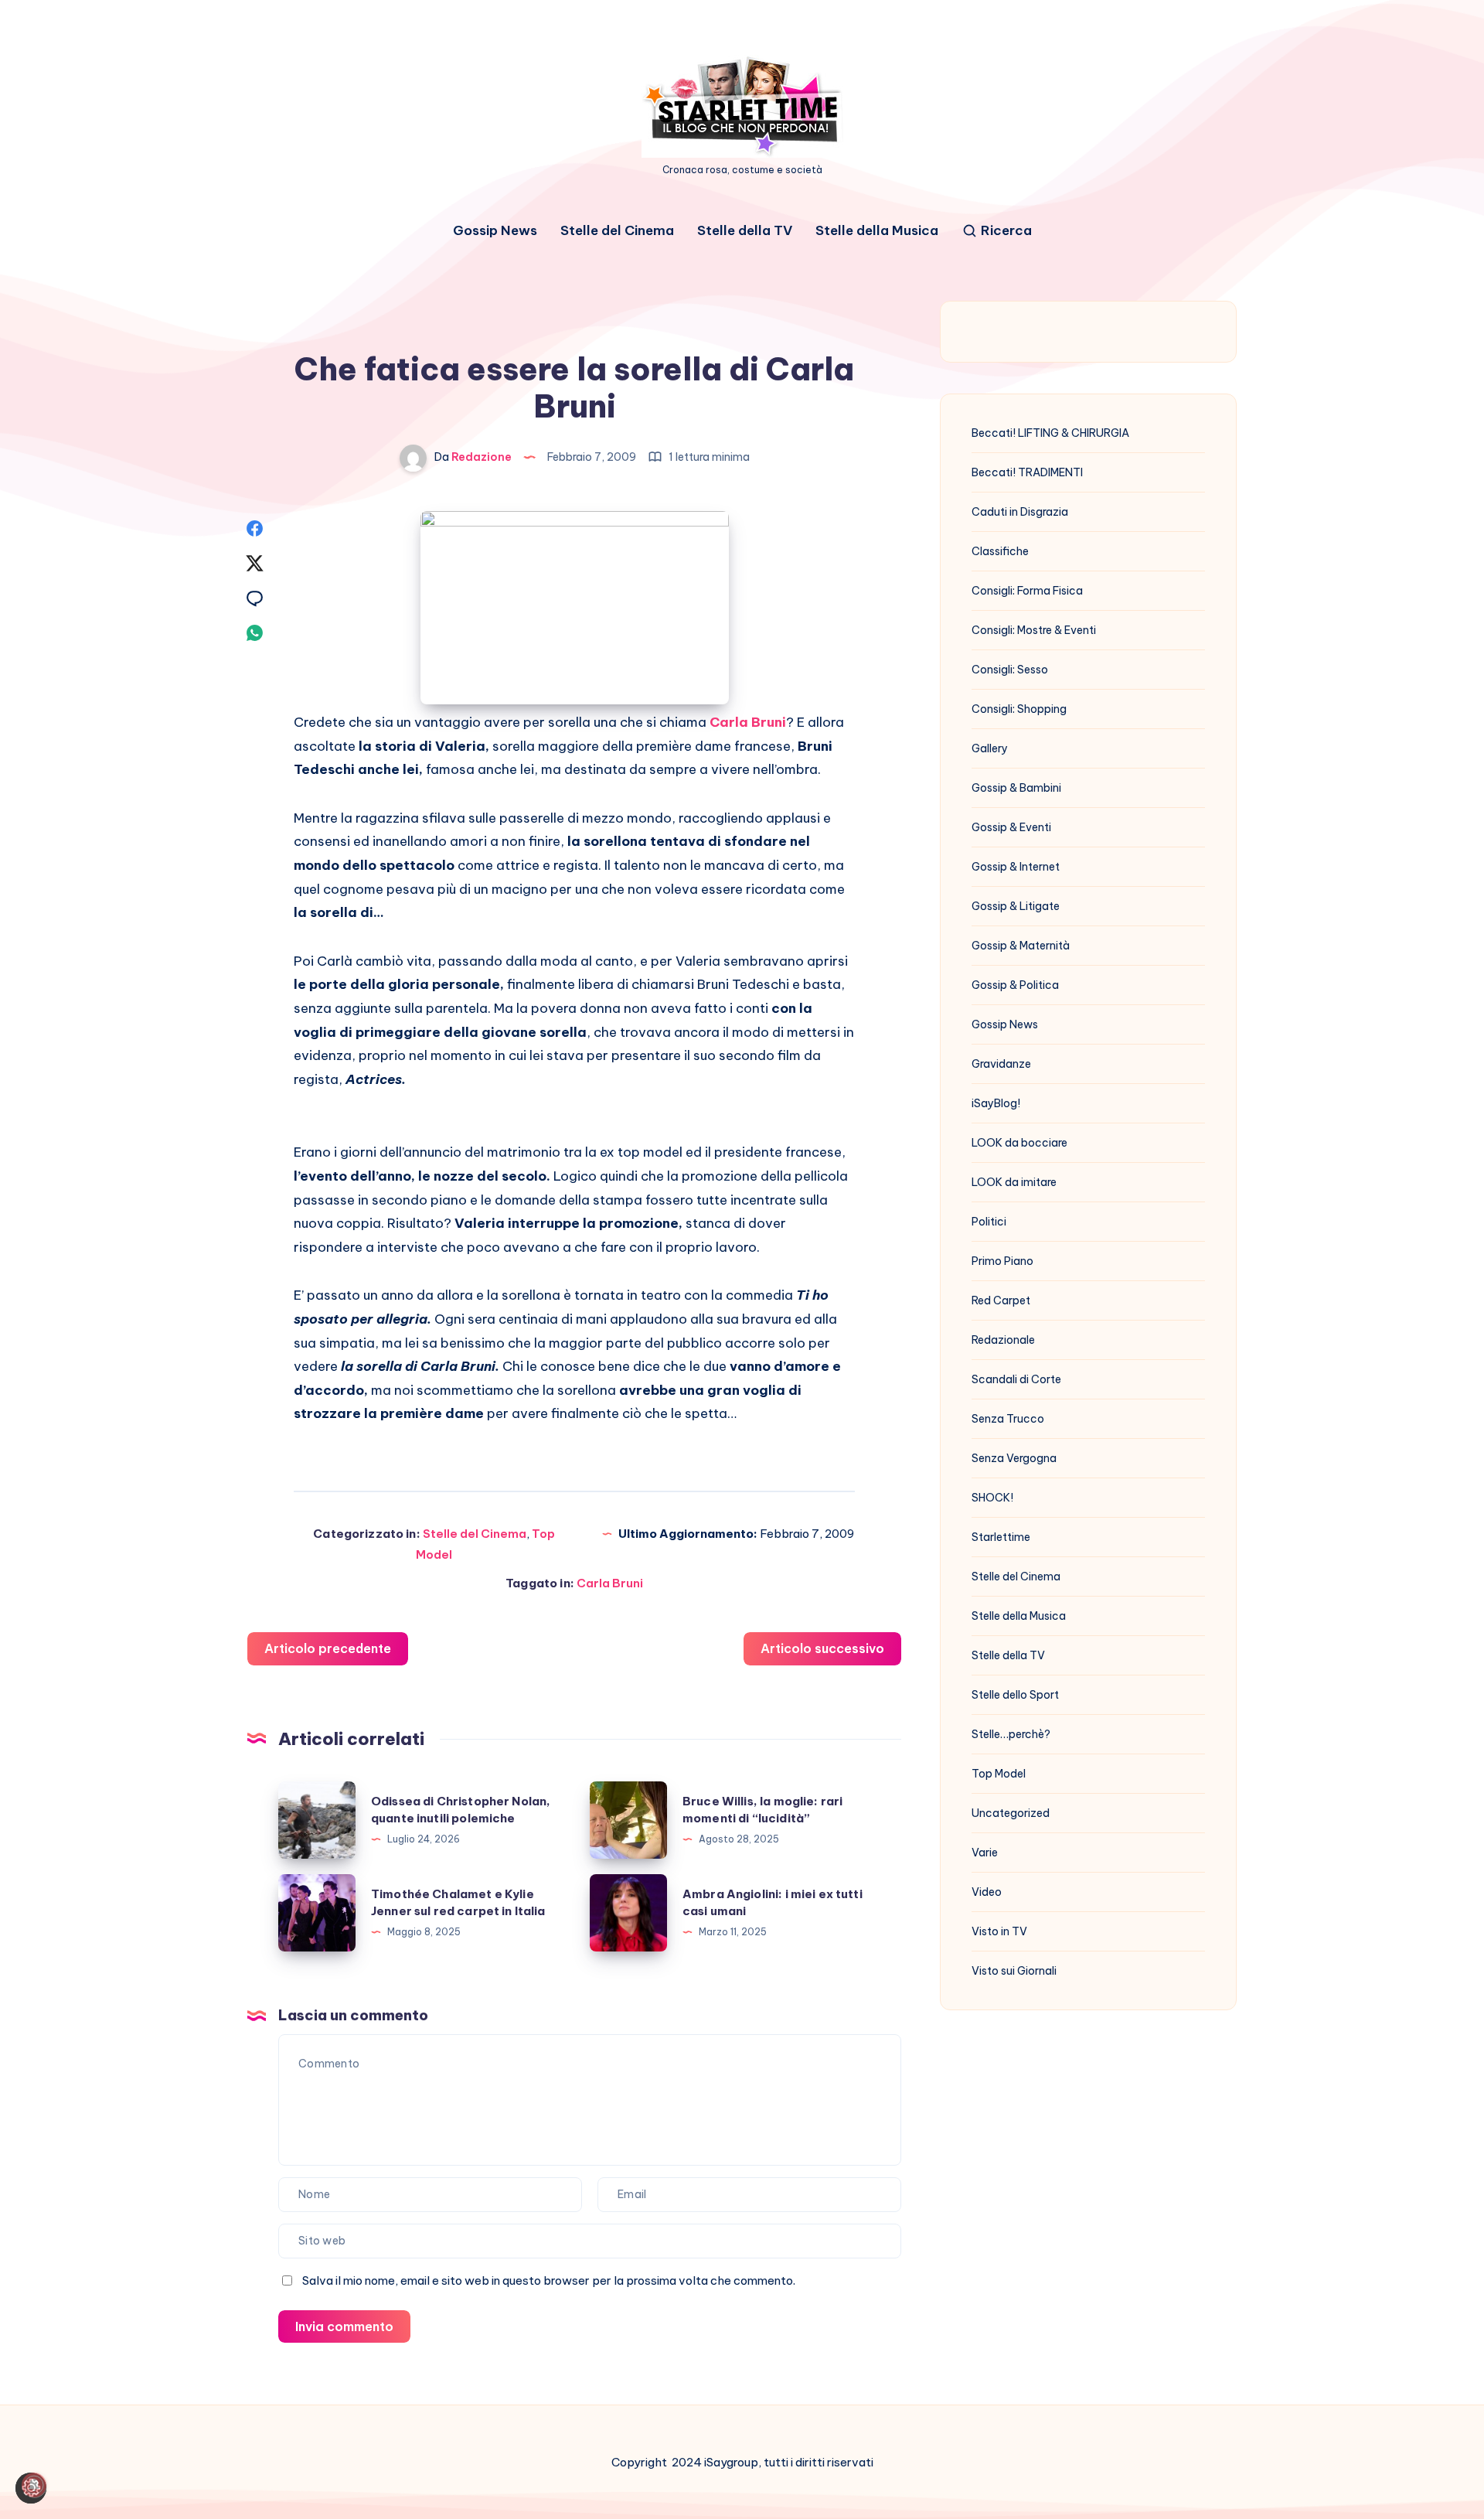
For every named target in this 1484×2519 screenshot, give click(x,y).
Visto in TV (999, 1931)
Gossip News (495, 231)
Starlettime (1001, 1537)
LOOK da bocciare (1019, 1143)
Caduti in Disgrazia (1020, 512)
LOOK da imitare (1014, 1182)
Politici (989, 1222)
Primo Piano (1002, 1261)
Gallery (990, 748)
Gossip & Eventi (1011, 827)
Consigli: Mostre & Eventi (1034, 630)
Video (987, 1892)
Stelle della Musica (877, 231)
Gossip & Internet (1016, 867)
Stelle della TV (745, 231)
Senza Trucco (1008, 1419)
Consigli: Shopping (1019, 709)
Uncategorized (1011, 1813)
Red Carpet (1001, 1300)
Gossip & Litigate (1016, 906)
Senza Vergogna (1014, 1458)
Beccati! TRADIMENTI (1027, 472)
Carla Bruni (610, 1583)
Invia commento (344, 2326)
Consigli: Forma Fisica (1027, 591)
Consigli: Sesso (1010, 670)
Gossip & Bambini (1016, 788)
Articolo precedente (328, 1648)
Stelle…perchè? (1011, 1734)
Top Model (999, 1774)
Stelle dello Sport (1015, 1695)
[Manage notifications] (34, 2485)
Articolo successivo (822, 1648)
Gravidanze (1001, 1064)
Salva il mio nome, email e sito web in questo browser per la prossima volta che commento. (549, 2280)
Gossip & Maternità (1021, 946)
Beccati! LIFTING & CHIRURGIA (1050, 433)
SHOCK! (992, 1498)
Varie (985, 1853)
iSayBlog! (996, 1103)
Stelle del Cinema (617, 231)
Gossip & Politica (1015, 985)
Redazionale (1003, 1340)
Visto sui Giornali (1014, 1971)
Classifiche (1000, 551)
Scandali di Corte (1016, 1379)
